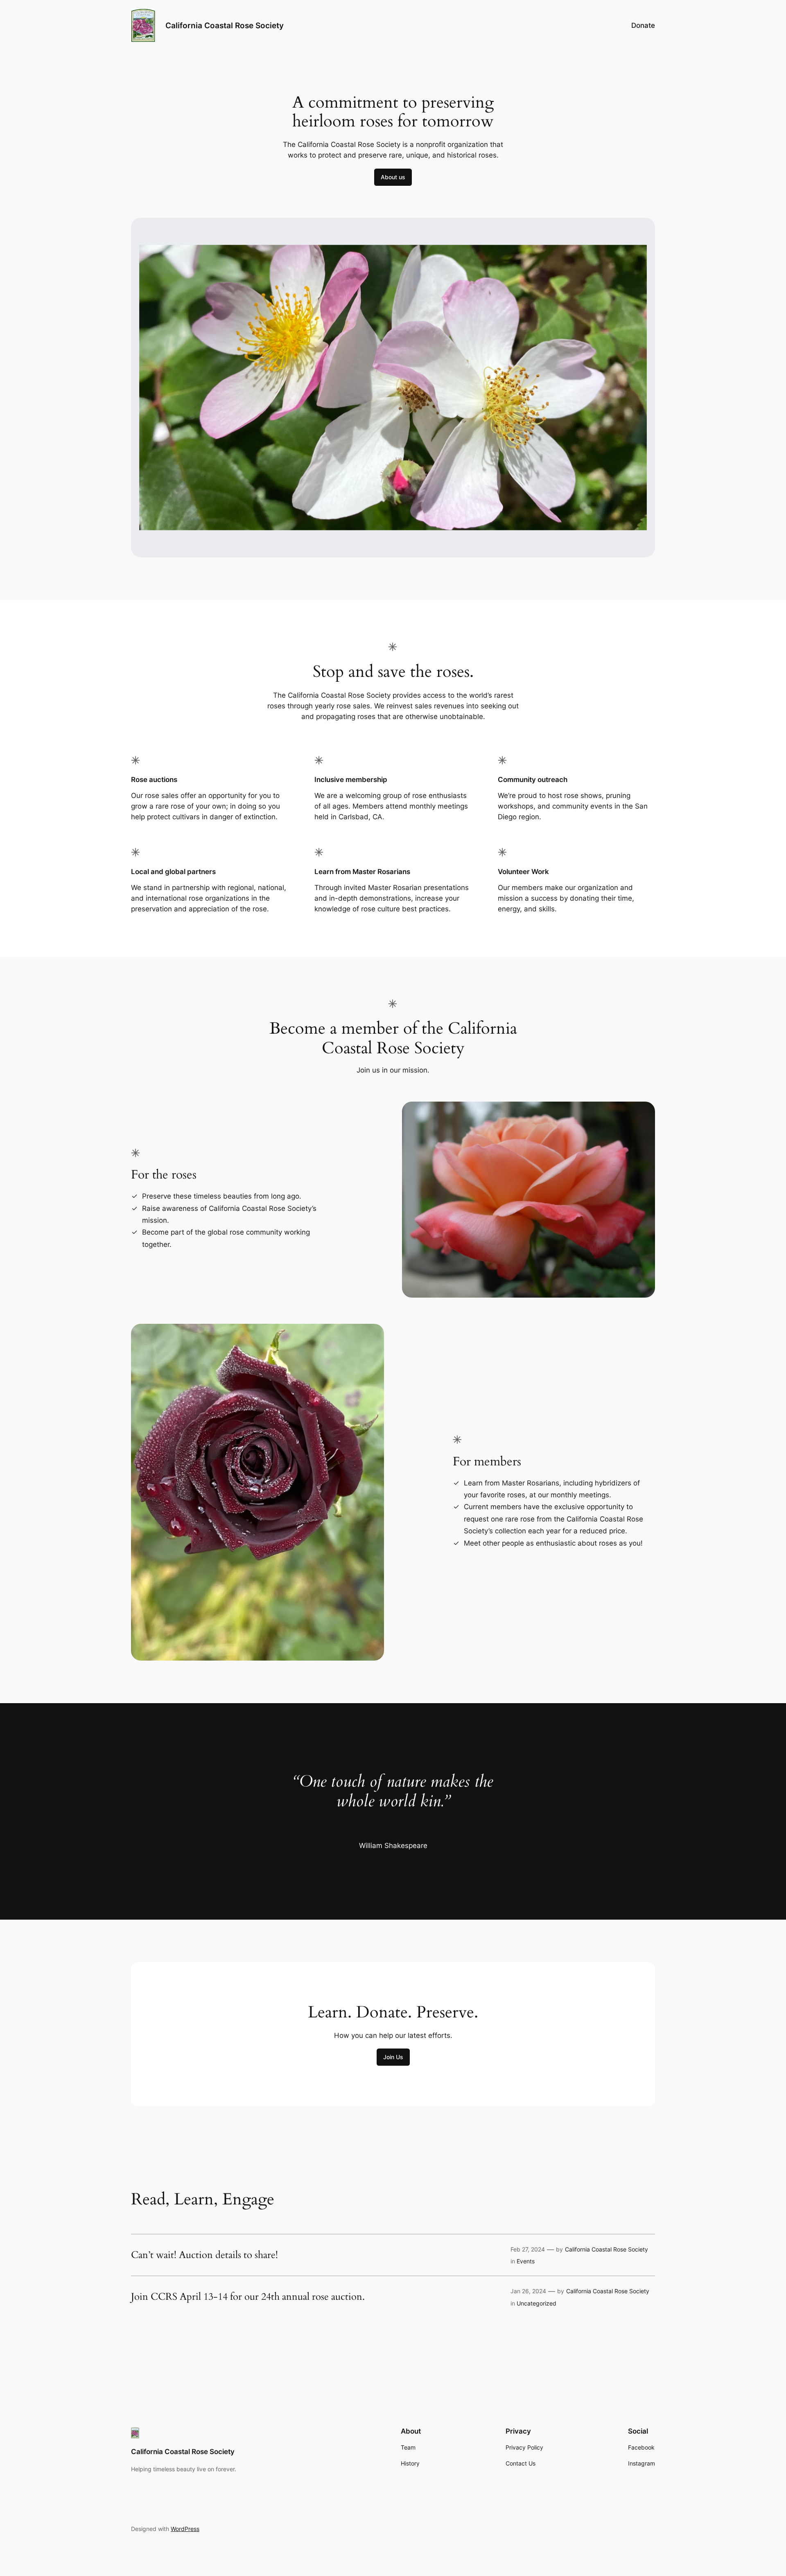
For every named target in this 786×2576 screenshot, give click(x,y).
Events (526, 2261)
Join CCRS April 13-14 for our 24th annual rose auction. (248, 2297)
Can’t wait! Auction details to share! (204, 2255)
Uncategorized (536, 2303)
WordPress (185, 2529)
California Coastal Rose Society (225, 25)
